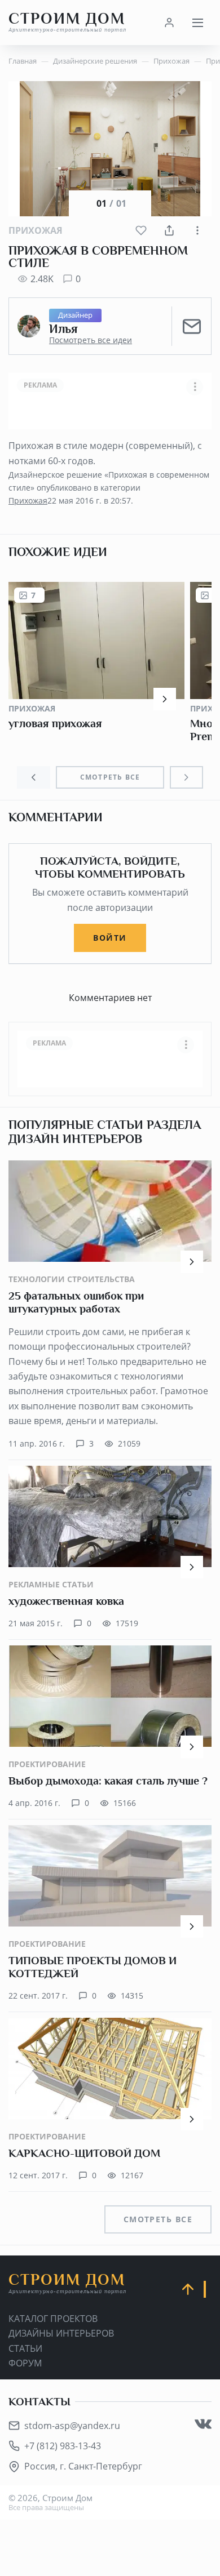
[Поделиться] (169, 230)
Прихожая (36, 230)
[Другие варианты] (197, 230)
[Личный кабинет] (169, 23)
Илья (63, 329)
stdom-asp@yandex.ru (72, 2426)
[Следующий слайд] (186, 777)
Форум (25, 2363)
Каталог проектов (53, 2319)
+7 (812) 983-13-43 (63, 2446)
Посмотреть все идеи (91, 340)
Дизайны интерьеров (61, 2333)
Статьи (25, 2348)
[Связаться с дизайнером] (192, 326)
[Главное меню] (197, 23)
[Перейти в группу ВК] (203, 2424)
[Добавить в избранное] (141, 230)
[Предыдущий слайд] (34, 777)
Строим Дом (67, 22)
